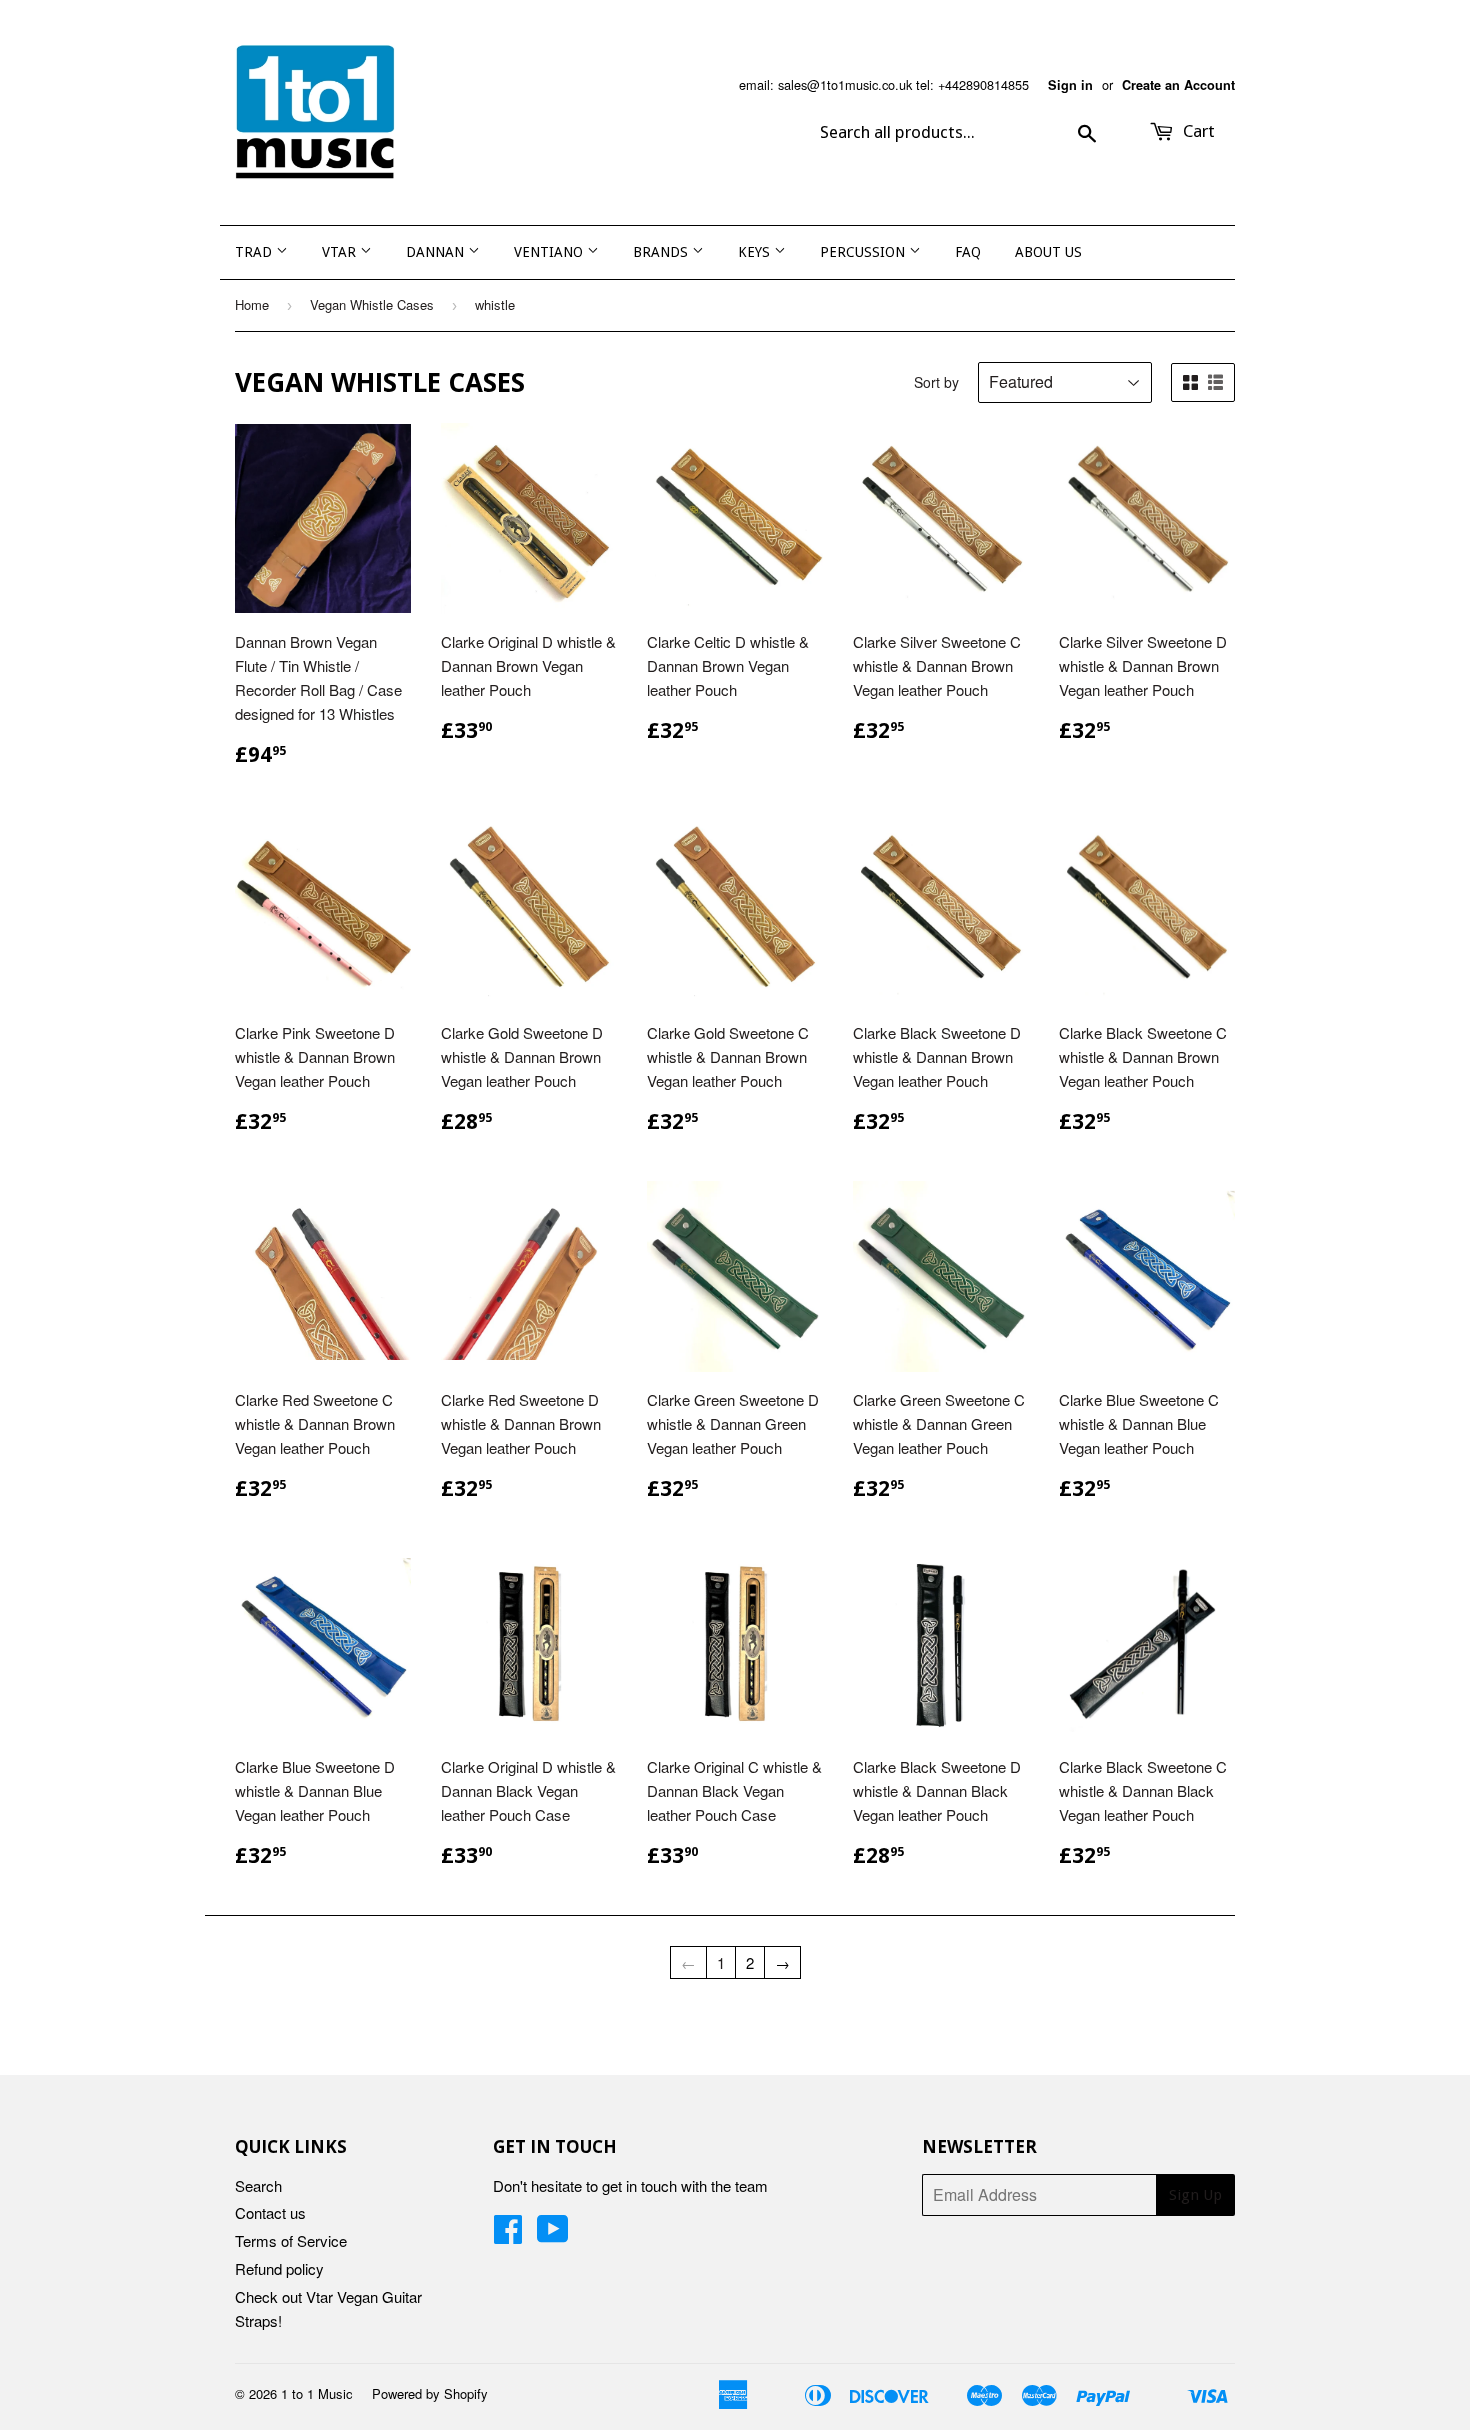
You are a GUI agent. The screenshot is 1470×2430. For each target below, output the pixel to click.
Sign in (1070, 85)
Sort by (936, 382)
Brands (662, 252)
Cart (1197, 131)
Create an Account (1178, 85)
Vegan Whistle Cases (372, 304)
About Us (1048, 252)
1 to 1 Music (317, 2393)
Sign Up (1195, 2195)
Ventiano (550, 252)
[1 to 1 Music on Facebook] (508, 2234)
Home (252, 304)
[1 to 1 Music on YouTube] (553, 2234)
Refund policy (279, 2268)
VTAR (341, 252)
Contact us (270, 2212)
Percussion (864, 252)
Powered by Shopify (430, 2393)
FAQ (968, 252)
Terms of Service (291, 2240)
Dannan (437, 252)
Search (258, 2185)
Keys (756, 252)
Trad (255, 252)
